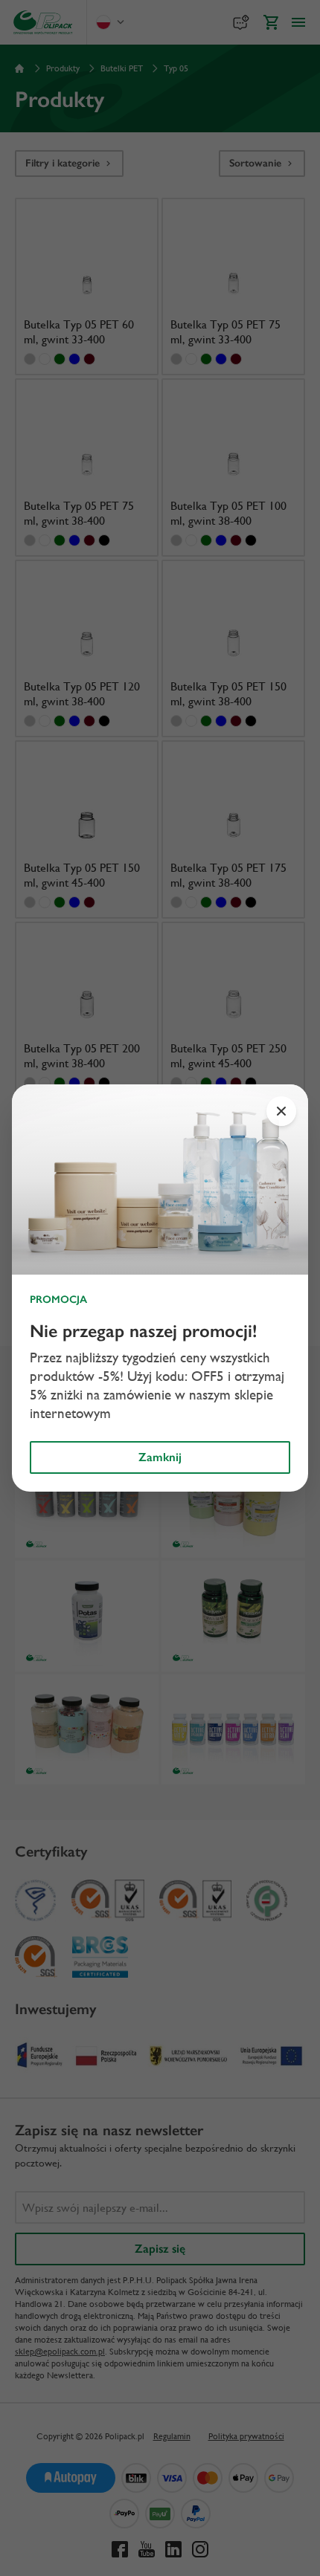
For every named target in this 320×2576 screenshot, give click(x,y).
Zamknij (160, 1457)
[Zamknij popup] (281, 1111)
